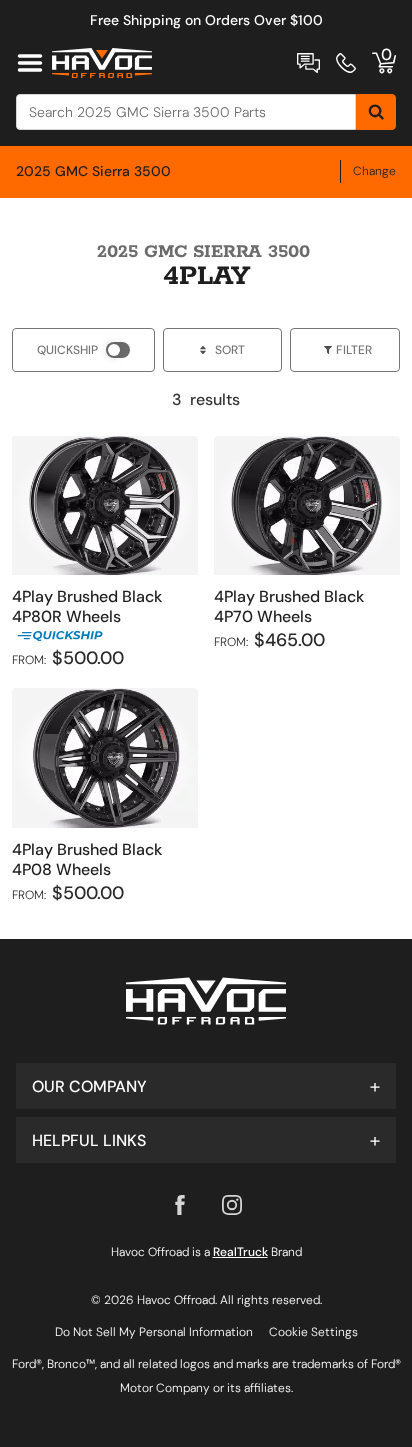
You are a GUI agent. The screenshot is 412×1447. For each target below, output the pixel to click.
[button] (206, 1086)
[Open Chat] (308, 63)
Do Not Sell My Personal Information (154, 1332)
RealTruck (240, 1252)
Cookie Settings (313, 1332)
